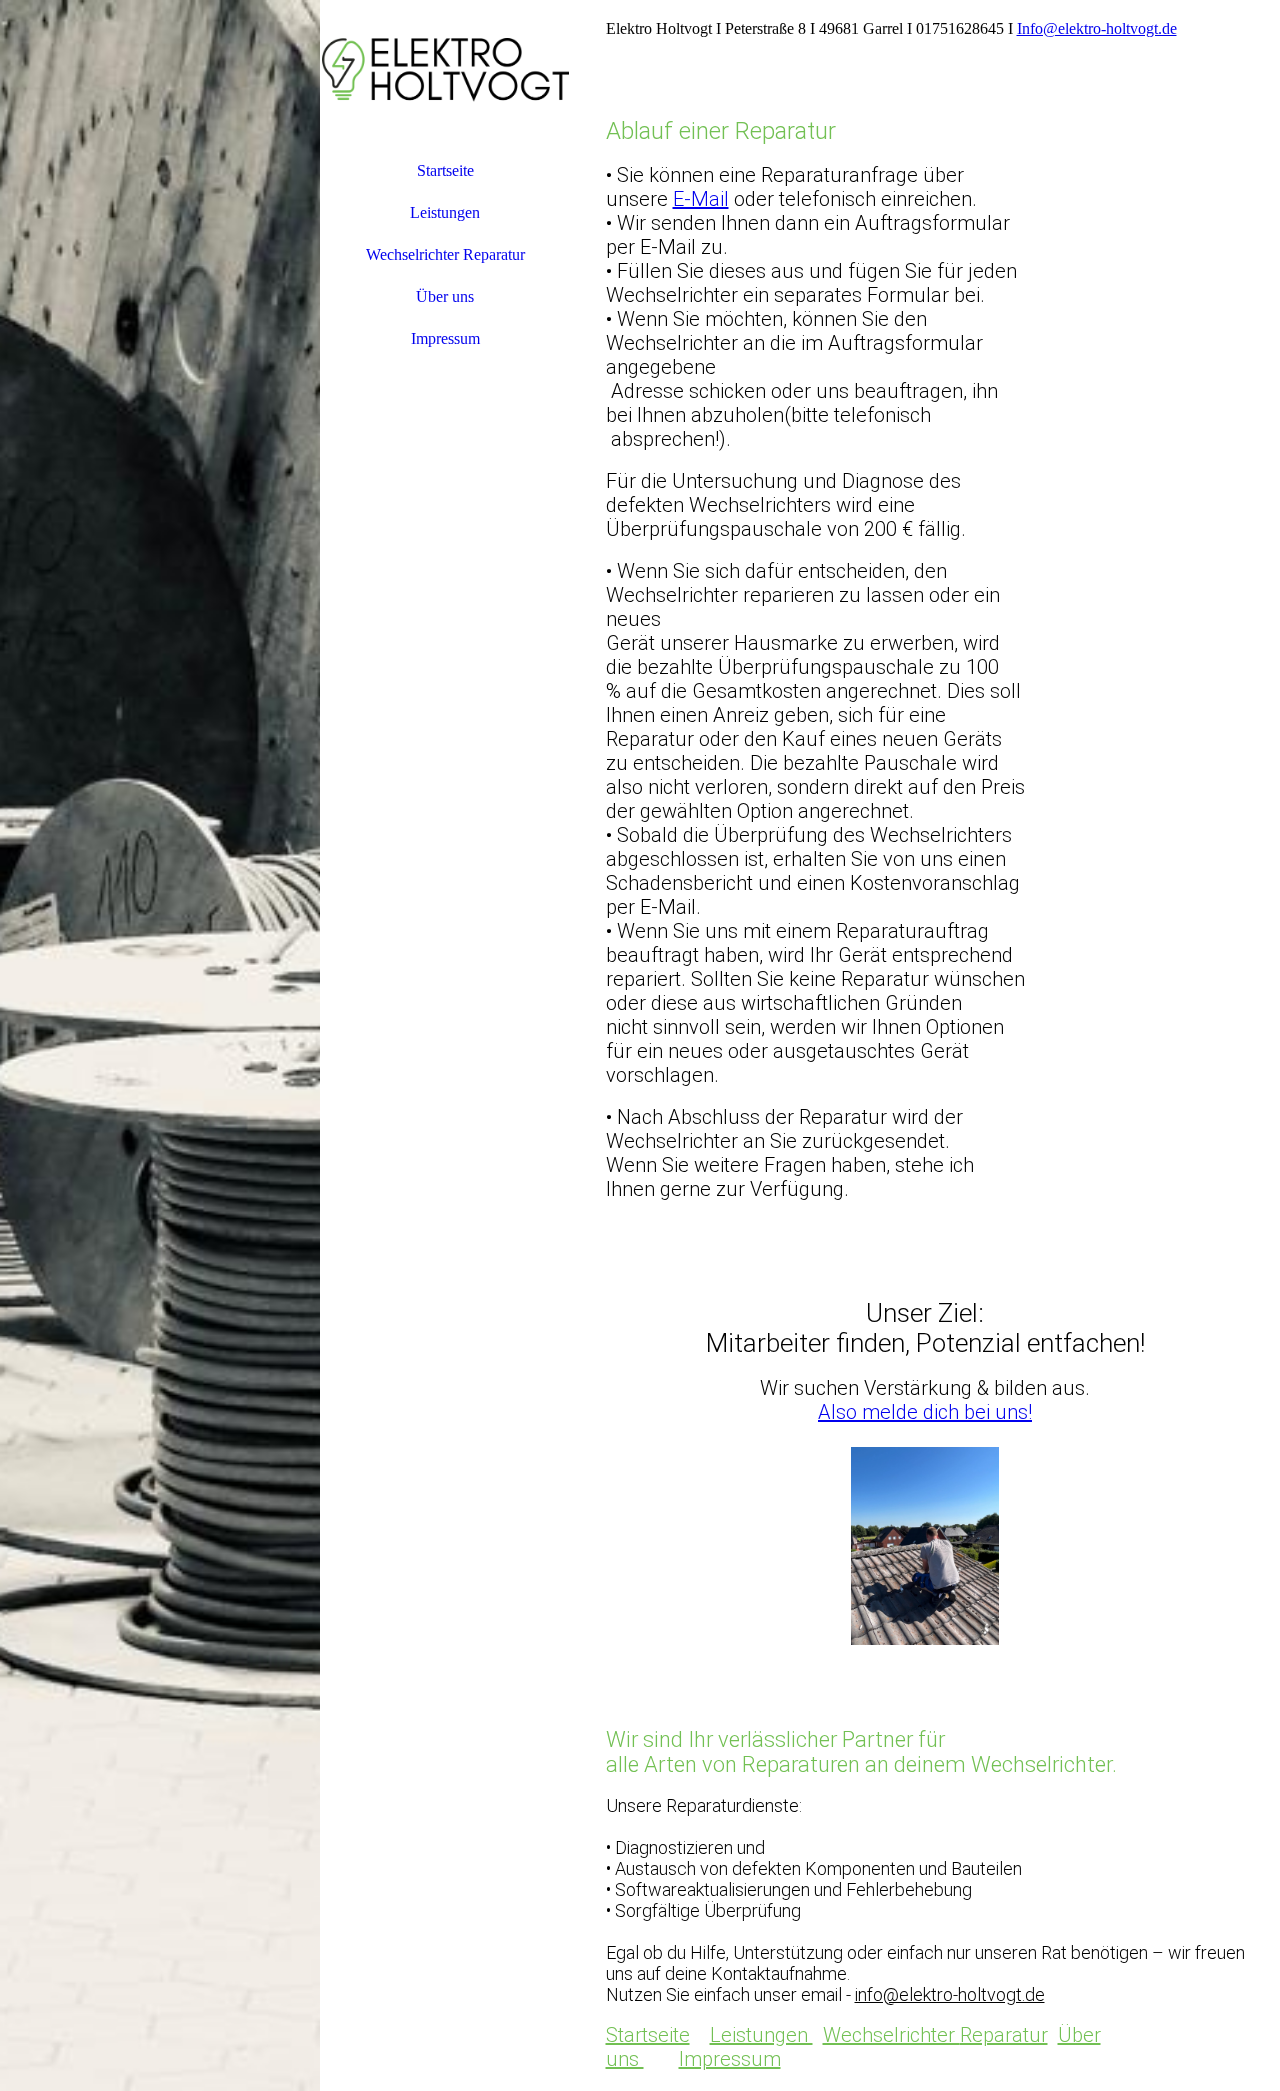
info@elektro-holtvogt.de (950, 1994)
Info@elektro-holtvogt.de (1097, 28)
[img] (160, 1045)
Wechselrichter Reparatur (445, 254)
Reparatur (1004, 2035)
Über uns (445, 296)
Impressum (445, 338)
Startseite (445, 170)
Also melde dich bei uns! (925, 1412)
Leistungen (445, 212)
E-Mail (701, 199)
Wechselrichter (891, 2035)
